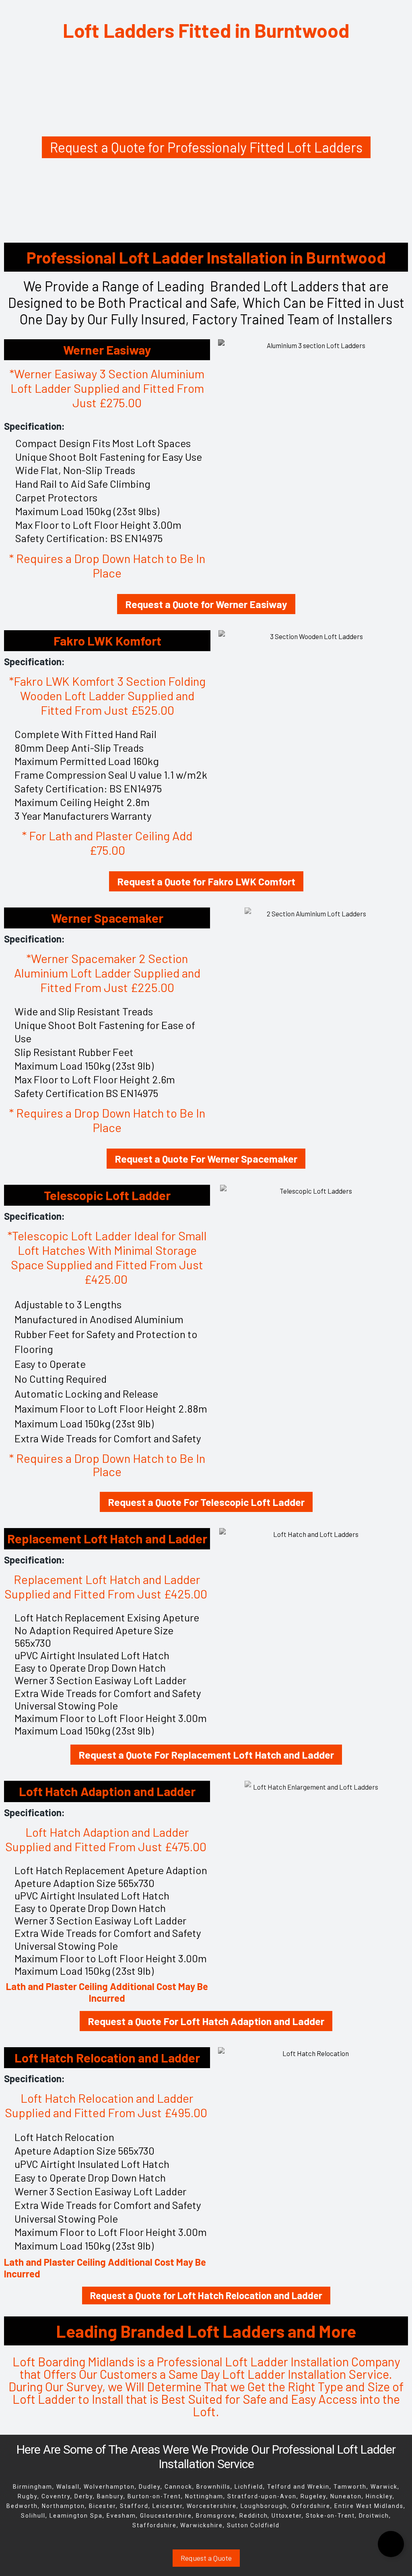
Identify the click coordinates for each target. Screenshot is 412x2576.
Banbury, (111, 2496)
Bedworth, (23, 2506)
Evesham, (122, 2516)
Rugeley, (314, 2496)
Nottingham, (205, 2496)
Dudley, (151, 2487)
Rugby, (29, 2496)
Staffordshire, (155, 2525)
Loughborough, (265, 2506)
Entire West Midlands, (370, 2506)
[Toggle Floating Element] (391, 2544)
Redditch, (254, 2516)
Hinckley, (380, 2496)
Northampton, (65, 2506)
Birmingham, (34, 2487)
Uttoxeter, (289, 2516)
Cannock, (179, 2487)
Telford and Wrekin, (300, 2487)
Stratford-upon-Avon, (263, 2496)
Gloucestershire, (167, 2516)
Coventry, (57, 2496)
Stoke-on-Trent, (331, 2516)
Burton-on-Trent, (156, 2496)
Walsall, (69, 2487)
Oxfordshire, (313, 2506)
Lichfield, (250, 2487)
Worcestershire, (213, 2506)
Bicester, (103, 2506)
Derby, (86, 2496)
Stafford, (135, 2506)
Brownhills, (214, 2487)
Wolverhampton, (110, 2487)
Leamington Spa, (78, 2516)
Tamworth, (351, 2487)
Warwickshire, (202, 2525)
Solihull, (34, 2516)
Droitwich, (375, 2516)
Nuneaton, (347, 2496)
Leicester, (169, 2506)
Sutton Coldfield (253, 2525)
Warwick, (385, 2487)
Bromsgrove (216, 2516)
